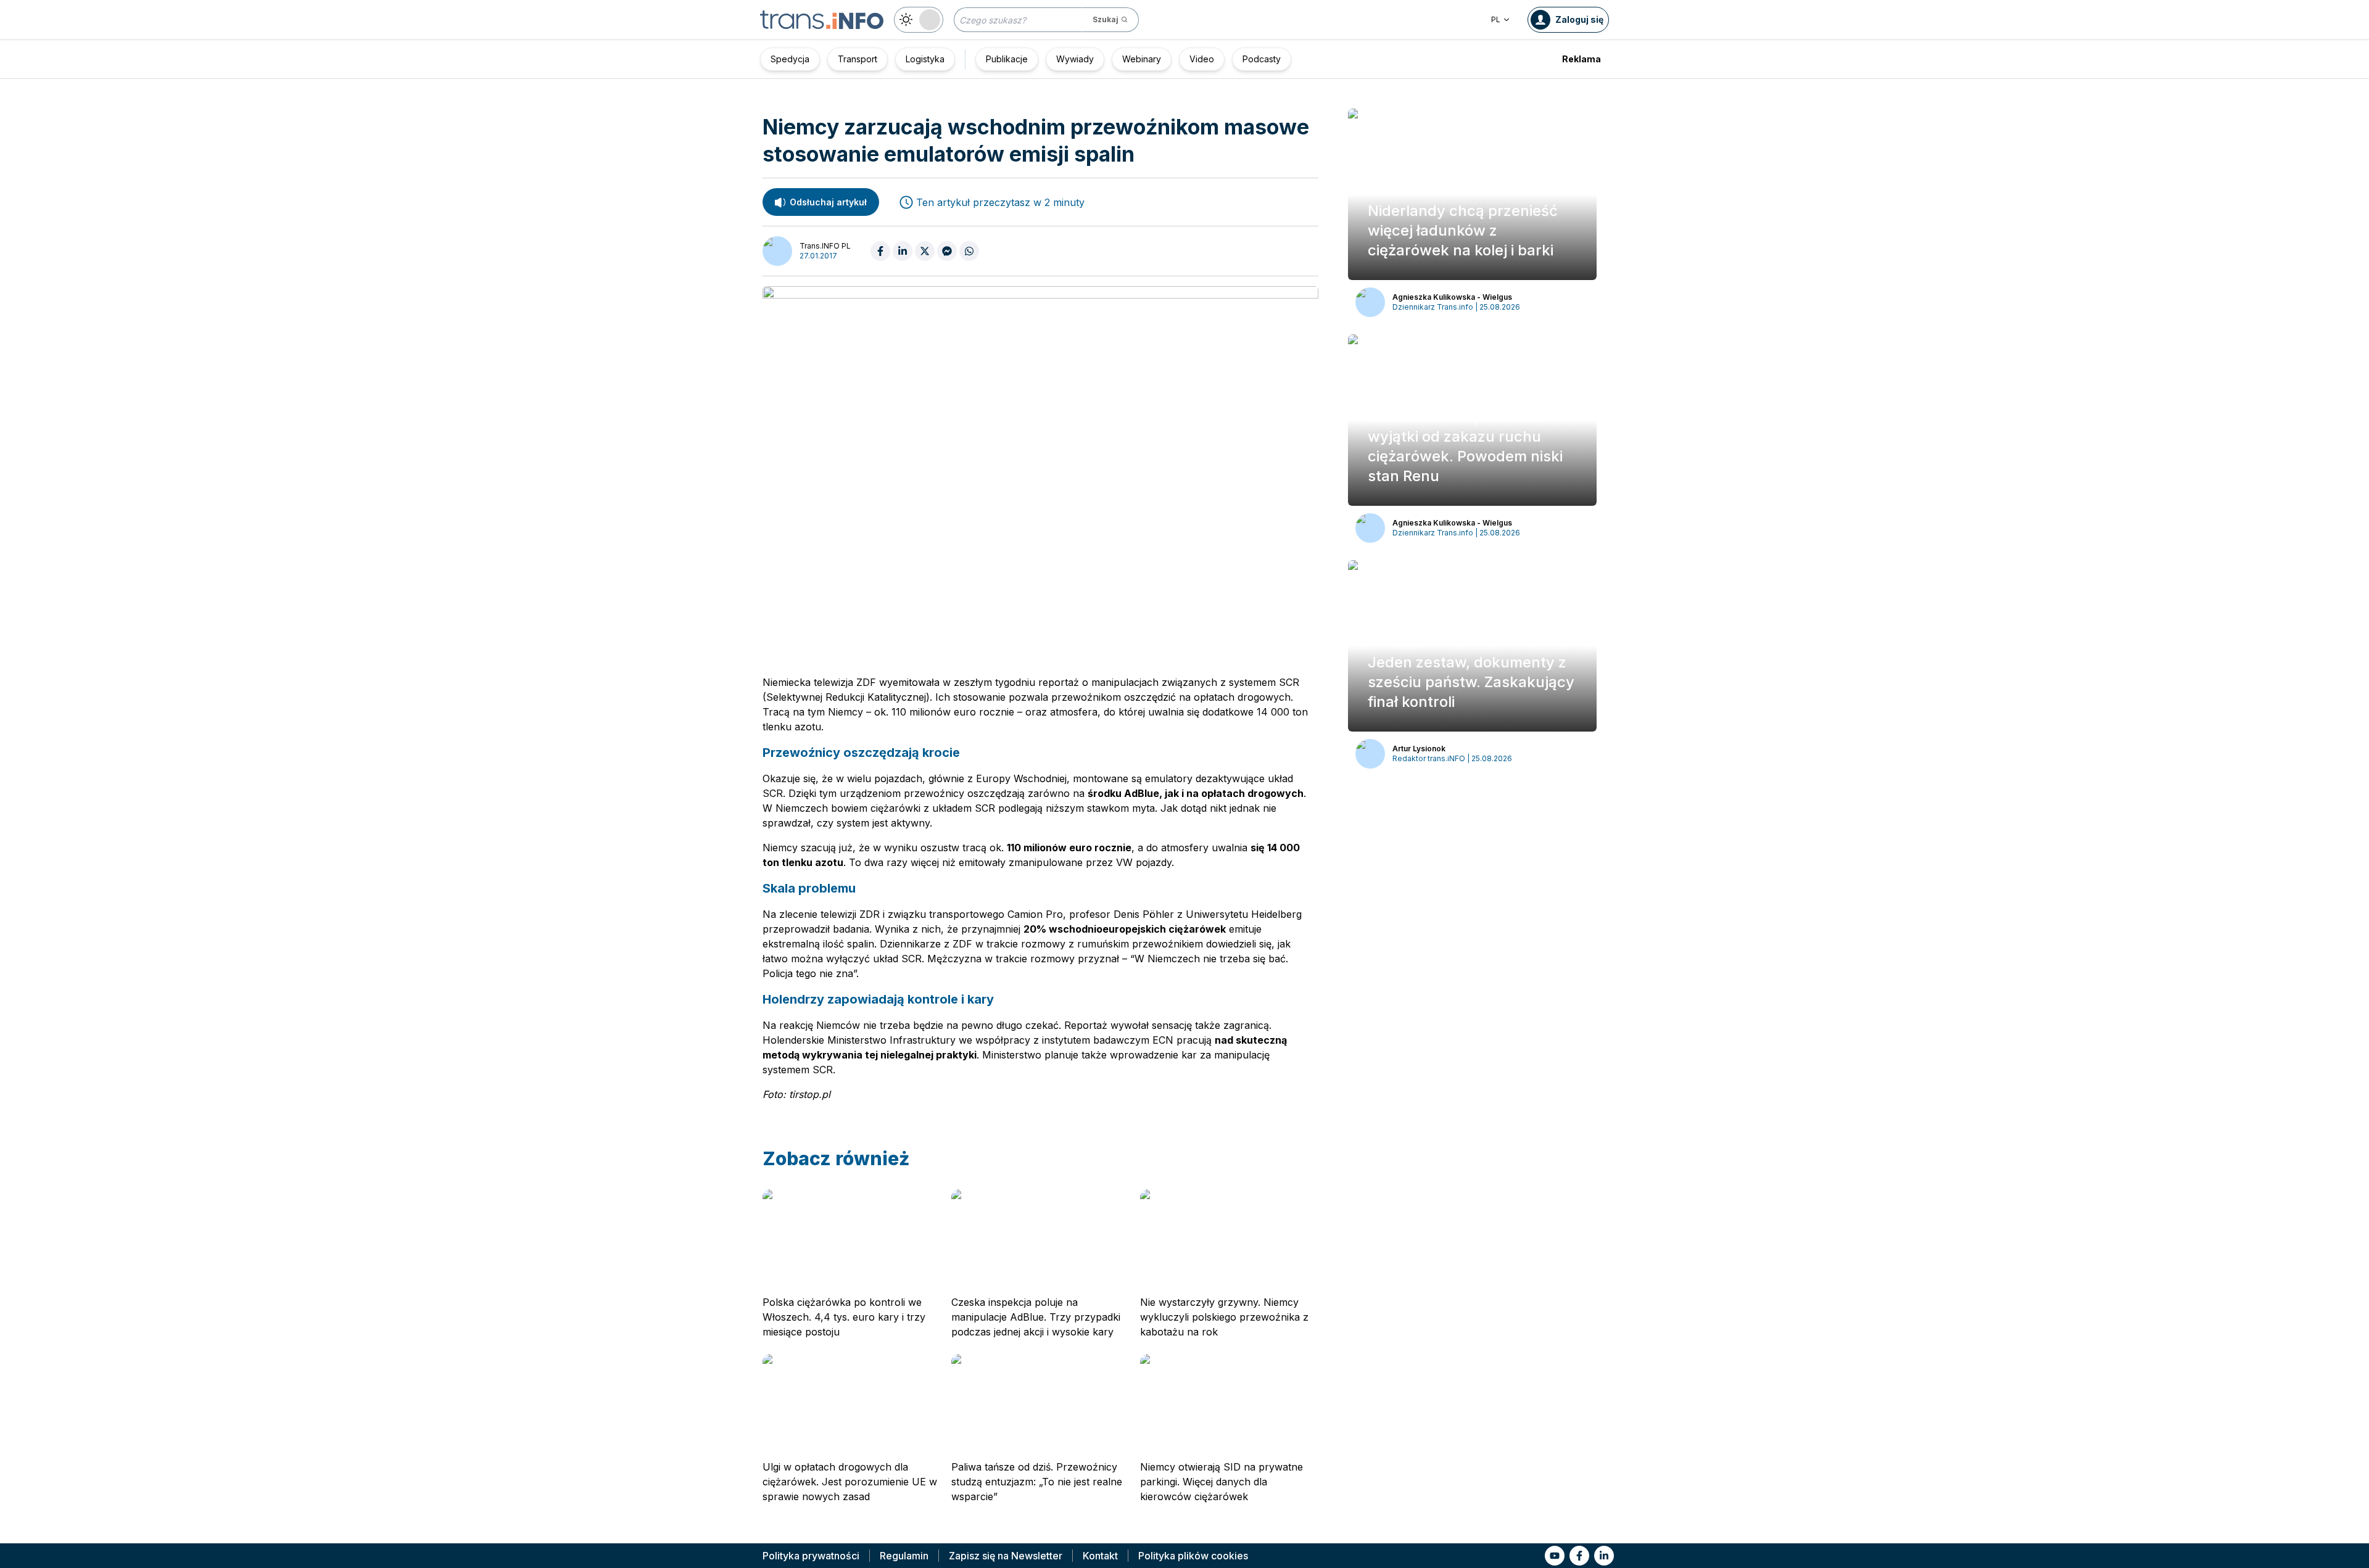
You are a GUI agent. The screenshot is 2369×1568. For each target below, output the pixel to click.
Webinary (1142, 59)
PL (1496, 19)
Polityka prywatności (811, 1556)
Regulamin (904, 1556)
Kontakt (1100, 1556)
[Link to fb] (1579, 1556)
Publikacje (1007, 59)
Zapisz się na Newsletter (1006, 1556)
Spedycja (790, 59)
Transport (858, 59)
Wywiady (1075, 59)
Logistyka (925, 59)
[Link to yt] (1555, 1556)
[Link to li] (1604, 1556)
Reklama (1581, 59)
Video (1202, 59)
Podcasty (1262, 59)
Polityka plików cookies (1193, 1556)
